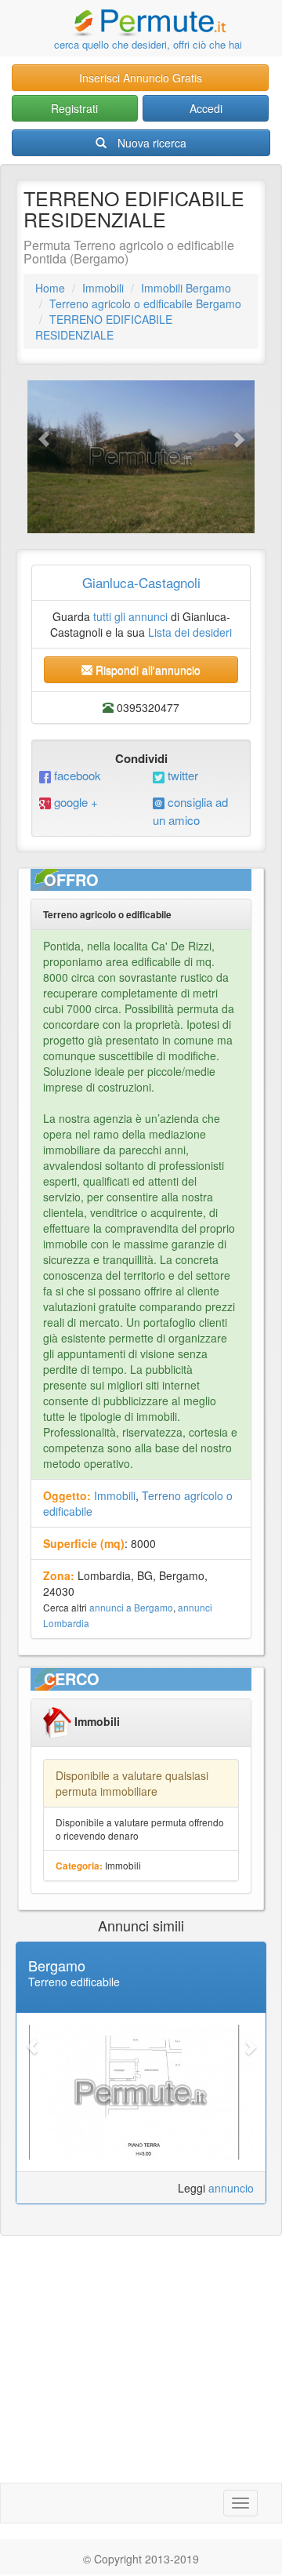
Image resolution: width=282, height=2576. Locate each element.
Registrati (74, 108)
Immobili (103, 288)
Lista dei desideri (190, 632)
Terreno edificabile (74, 1982)
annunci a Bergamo (131, 1607)
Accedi (206, 108)
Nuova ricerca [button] (152, 143)
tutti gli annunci (130, 616)
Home (50, 288)
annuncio (231, 2188)
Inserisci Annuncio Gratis (141, 78)
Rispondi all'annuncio (146, 670)
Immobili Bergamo (186, 288)
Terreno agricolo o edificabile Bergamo (145, 303)
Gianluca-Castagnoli (141, 582)
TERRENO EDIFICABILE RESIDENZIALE (104, 327)
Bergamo (57, 1965)
